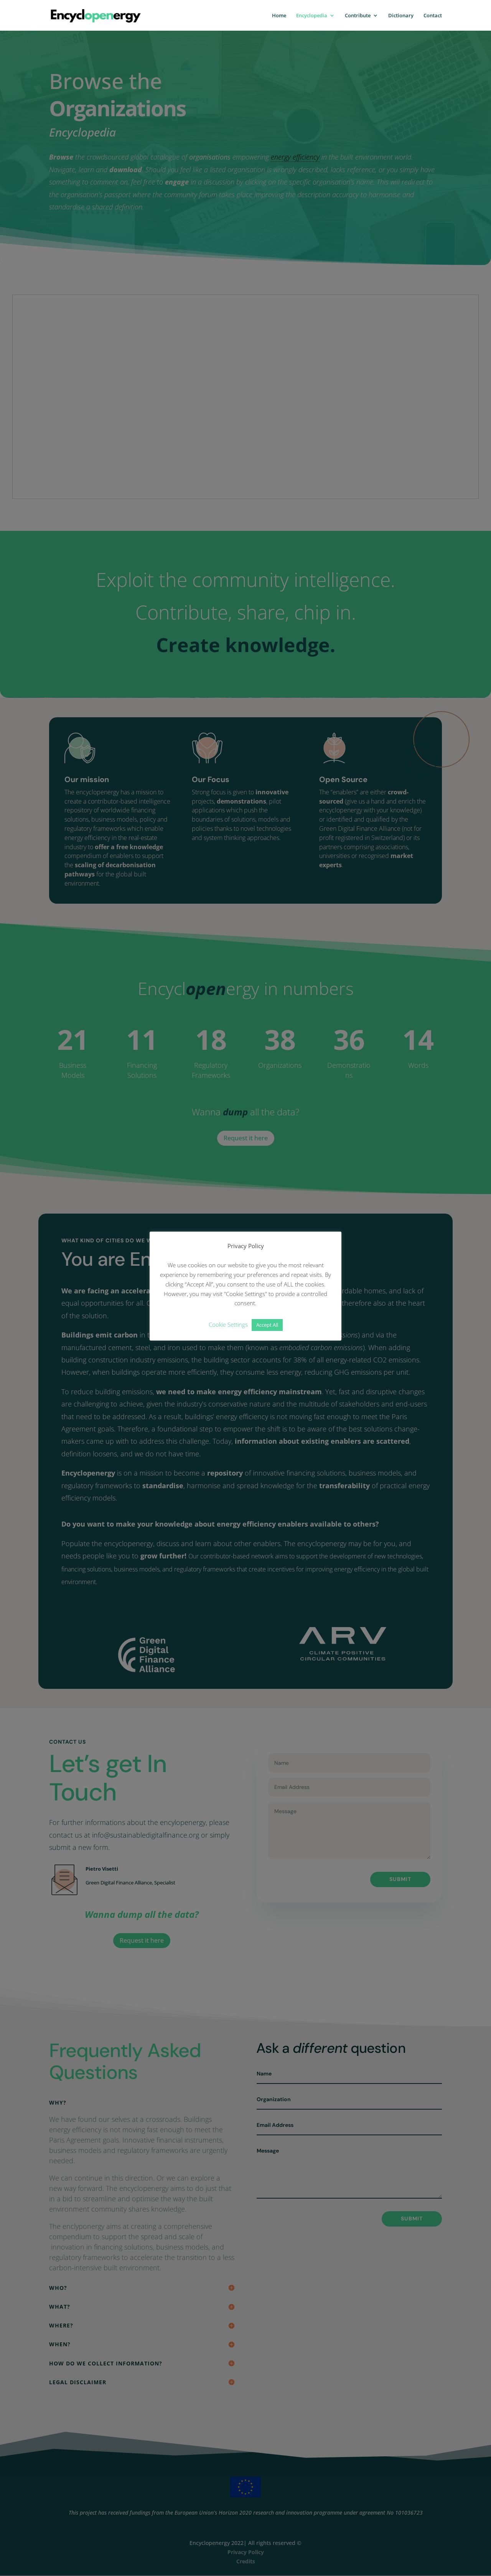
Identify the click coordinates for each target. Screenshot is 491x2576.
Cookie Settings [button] (228, 1324)
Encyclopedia (312, 16)
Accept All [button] (267, 1325)
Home (279, 16)
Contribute (358, 16)
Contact (433, 16)
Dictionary (401, 16)
